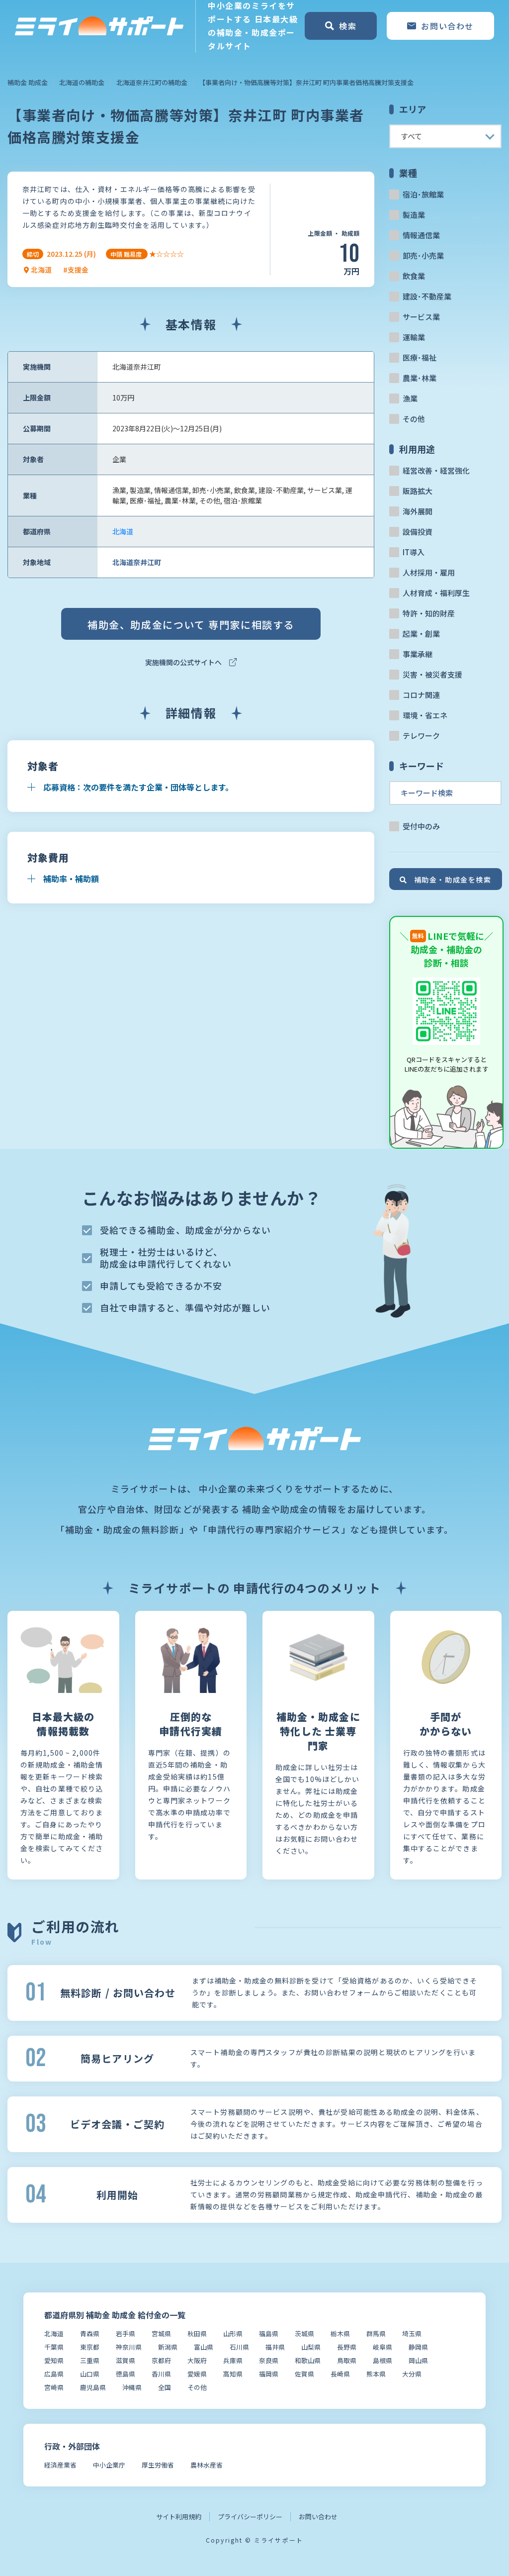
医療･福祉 (420, 357)
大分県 (412, 2374)
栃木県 (340, 2333)
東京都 (90, 2347)
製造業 (414, 215)
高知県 (233, 2374)
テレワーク (421, 736)
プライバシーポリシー (250, 2517)
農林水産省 (207, 2465)
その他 (414, 419)
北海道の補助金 (82, 82)
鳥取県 (347, 2360)
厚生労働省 (158, 2465)
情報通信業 (421, 235)
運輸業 (414, 337)
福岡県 (269, 2374)
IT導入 (414, 552)
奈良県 (269, 2360)
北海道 (123, 531)
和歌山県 (308, 2360)
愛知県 (54, 2360)
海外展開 (418, 511)
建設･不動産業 (427, 296)
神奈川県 (129, 2347)
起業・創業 (421, 634)
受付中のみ (421, 826)
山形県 (233, 2333)
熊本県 (376, 2374)
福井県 (275, 2347)
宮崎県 (54, 2387)
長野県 (347, 2347)
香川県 (161, 2374)
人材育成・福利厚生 (436, 593)
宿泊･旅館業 (423, 194)
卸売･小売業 (423, 255)
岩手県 (126, 2333)
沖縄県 (132, 2387)
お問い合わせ (318, 2517)
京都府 (161, 2360)
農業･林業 (420, 378)
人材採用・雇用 (429, 572)
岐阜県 (382, 2347)
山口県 (90, 2374)
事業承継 (418, 654)
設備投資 (418, 532)
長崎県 (340, 2374)
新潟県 (168, 2347)
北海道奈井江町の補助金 (152, 82)
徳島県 (126, 2374)
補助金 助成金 (28, 82)
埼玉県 (412, 2333)
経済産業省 (60, 2465)
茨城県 (304, 2333)
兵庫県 (233, 2360)
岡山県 (418, 2360)
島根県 (382, 2360)
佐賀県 (304, 2374)
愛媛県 (197, 2374)
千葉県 (54, 2347)
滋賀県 (126, 2360)
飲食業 (414, 276)
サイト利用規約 (179, 2517)
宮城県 (161, 2333)
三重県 (90, 2360)
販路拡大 (418, 491)
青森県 (90, 2333)
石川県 (239, 2347)
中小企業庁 (109, 2465)
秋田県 (197, 2333)
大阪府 (197, 2360)
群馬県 (376, 2333)
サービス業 (421, 317)
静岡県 (418, 2347)
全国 (165, 2387)
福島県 (269, 2333)
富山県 (204, 2347)
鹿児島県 (93, 2387)
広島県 (54, 2374)
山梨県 (311, 2347)
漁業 (410, 398)
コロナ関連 (421, 695)
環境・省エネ (425, 715)
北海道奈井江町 (137, 562)
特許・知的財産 (429, 613)
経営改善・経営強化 (436, 470)
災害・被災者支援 (432, 674)
